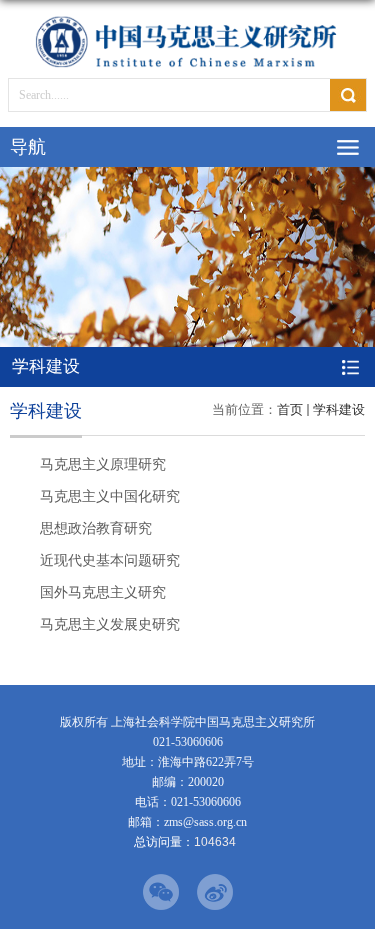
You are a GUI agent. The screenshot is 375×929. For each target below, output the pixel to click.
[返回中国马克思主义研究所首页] (187, 41)
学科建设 (339, 409)
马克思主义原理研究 (103, 464)
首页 (290, 409)
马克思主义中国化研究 (110, 496)
